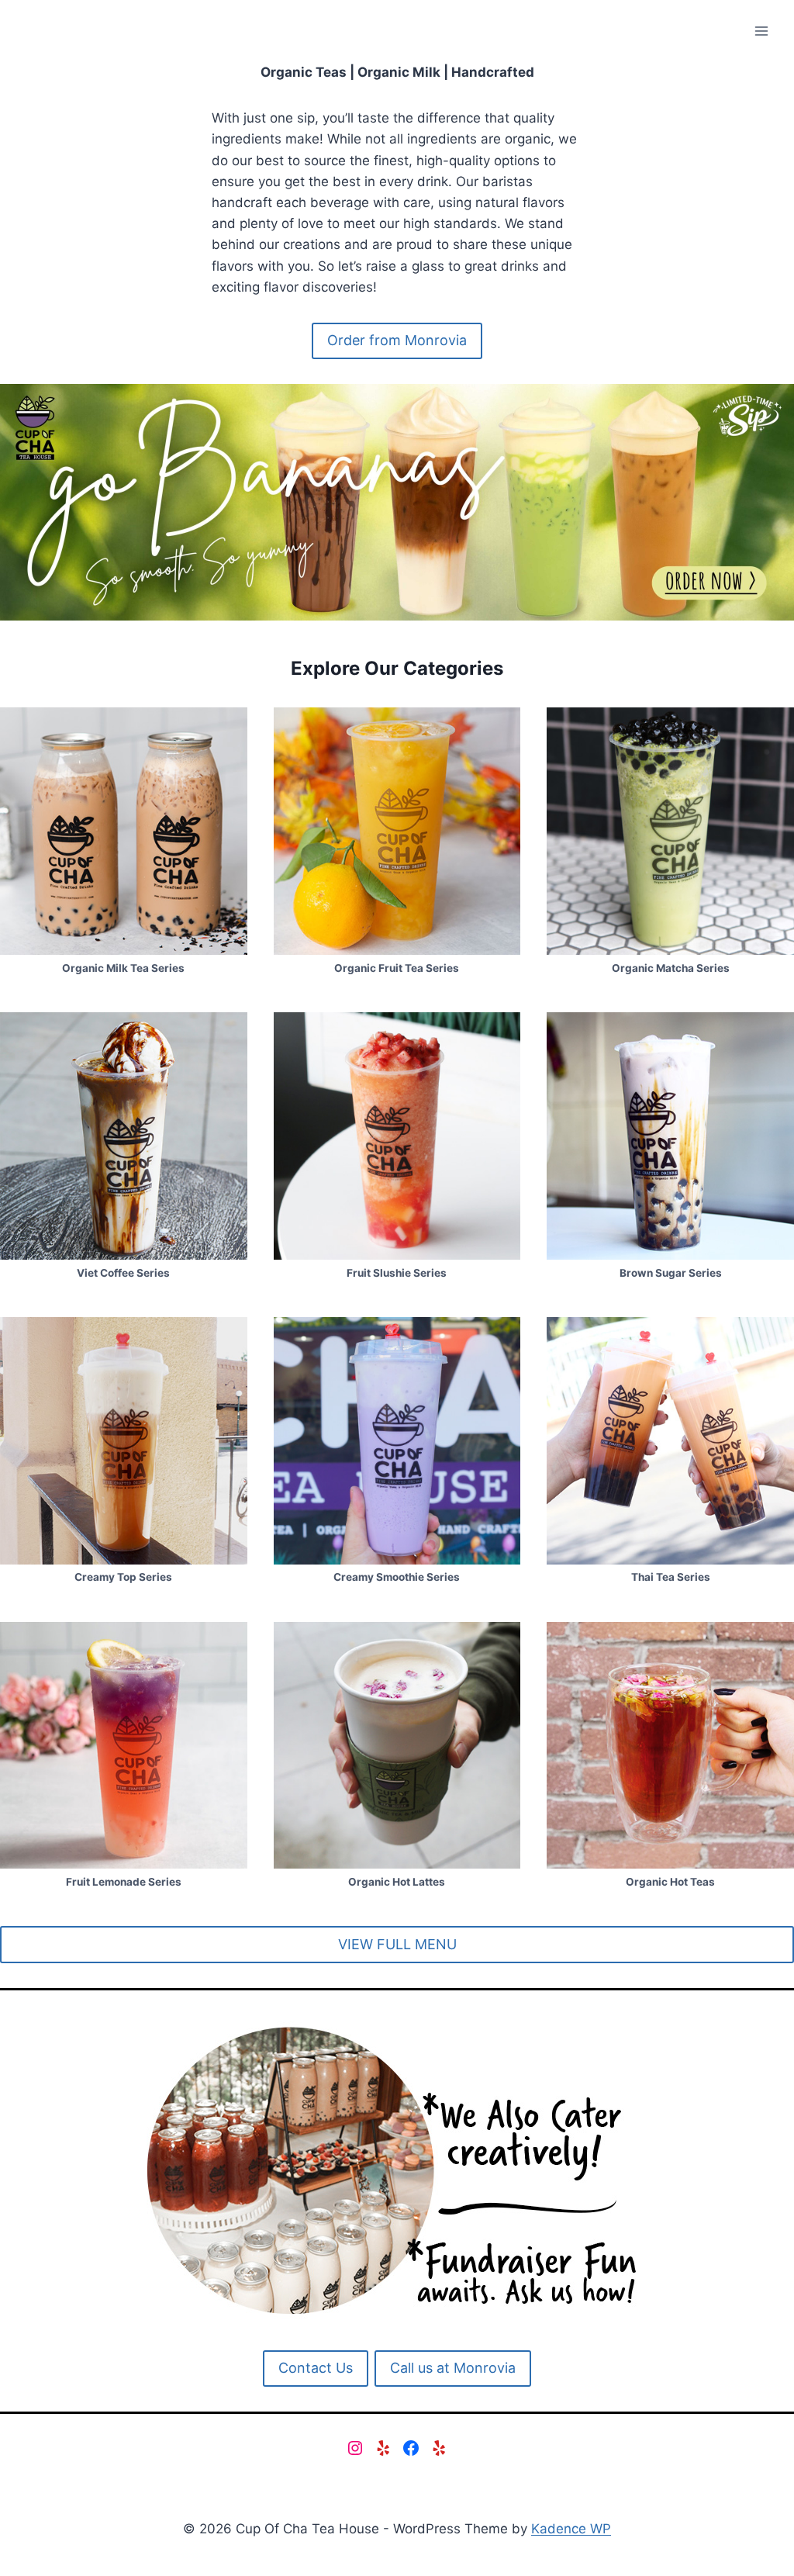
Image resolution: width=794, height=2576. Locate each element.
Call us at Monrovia (453, 2368)
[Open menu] (761, 31)
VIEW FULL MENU (397, 1944)
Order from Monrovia (397, 340)
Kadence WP (571, 2529)
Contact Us (316, 2368)
